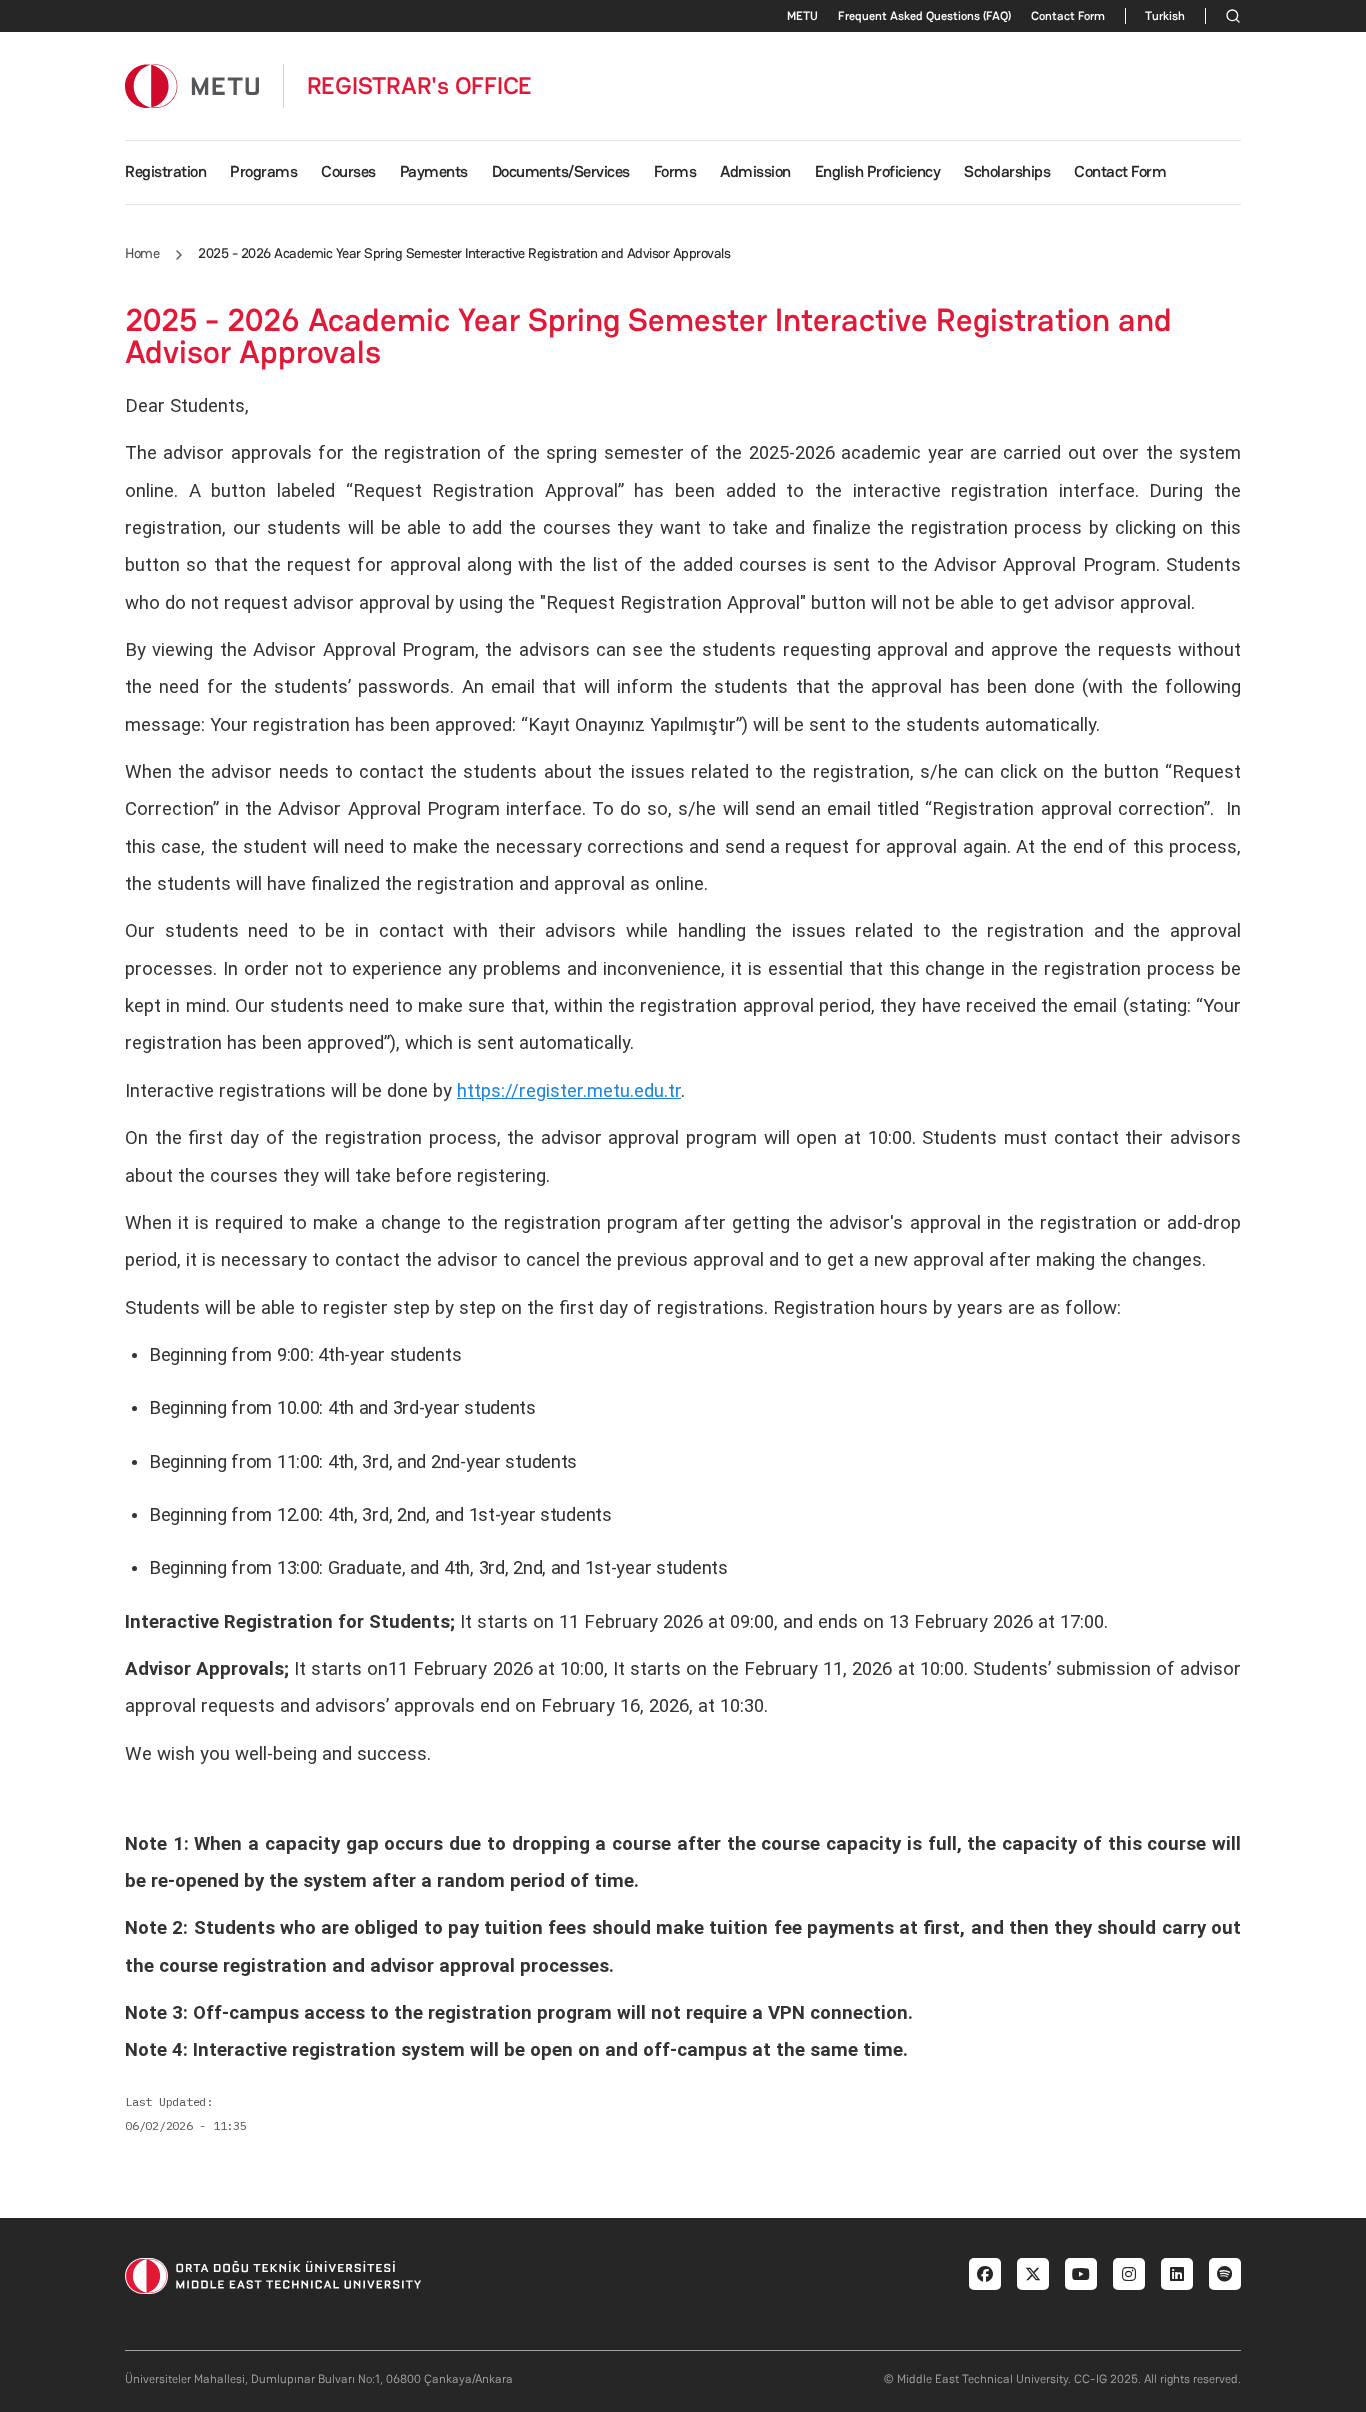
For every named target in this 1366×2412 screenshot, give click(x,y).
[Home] (192, 85)
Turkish (1165, 16)
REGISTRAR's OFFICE (420, 86)
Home (142, 253)
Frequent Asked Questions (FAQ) (924, 16)
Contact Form (1068, 16)
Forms (675, 171)
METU (802, 16)
